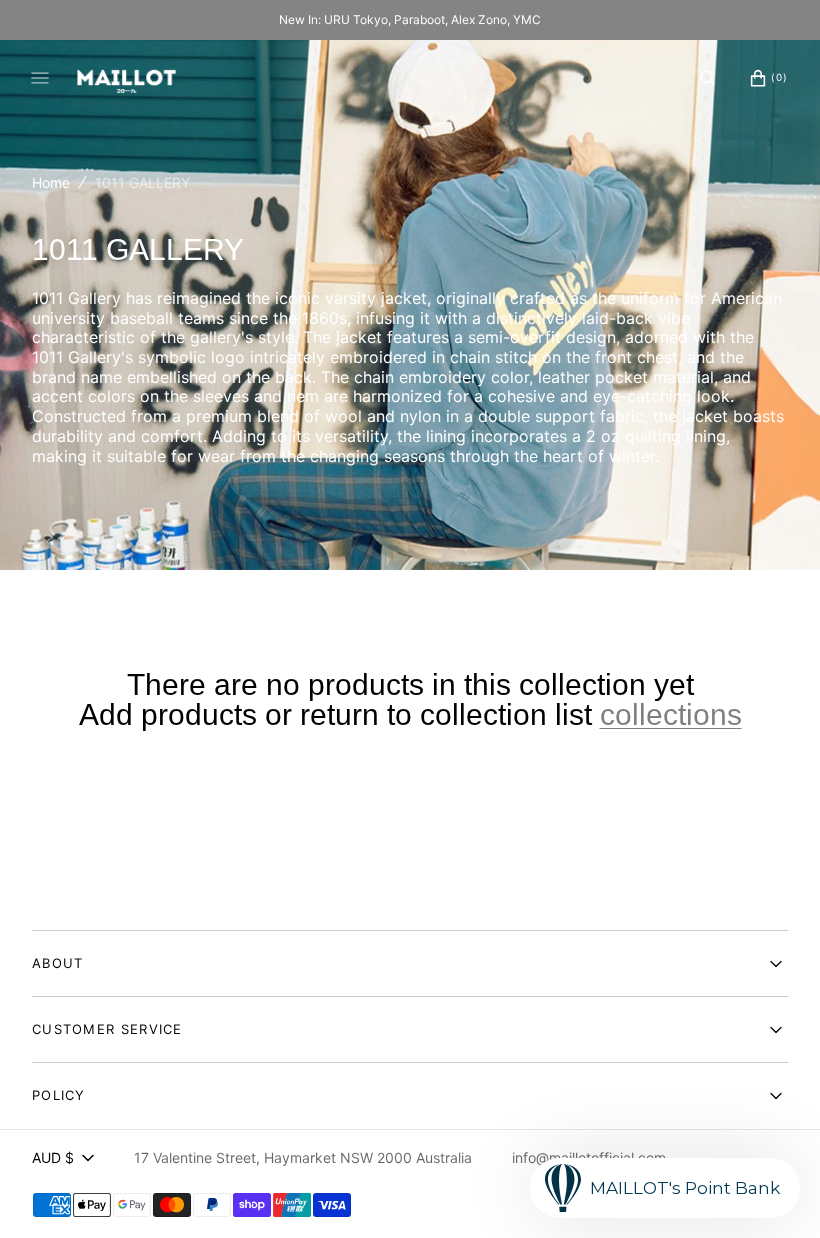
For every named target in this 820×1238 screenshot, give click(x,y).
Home (51, 182)
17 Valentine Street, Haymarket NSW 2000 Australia (303, 1157)
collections (671, 715)
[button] (707, 78)
